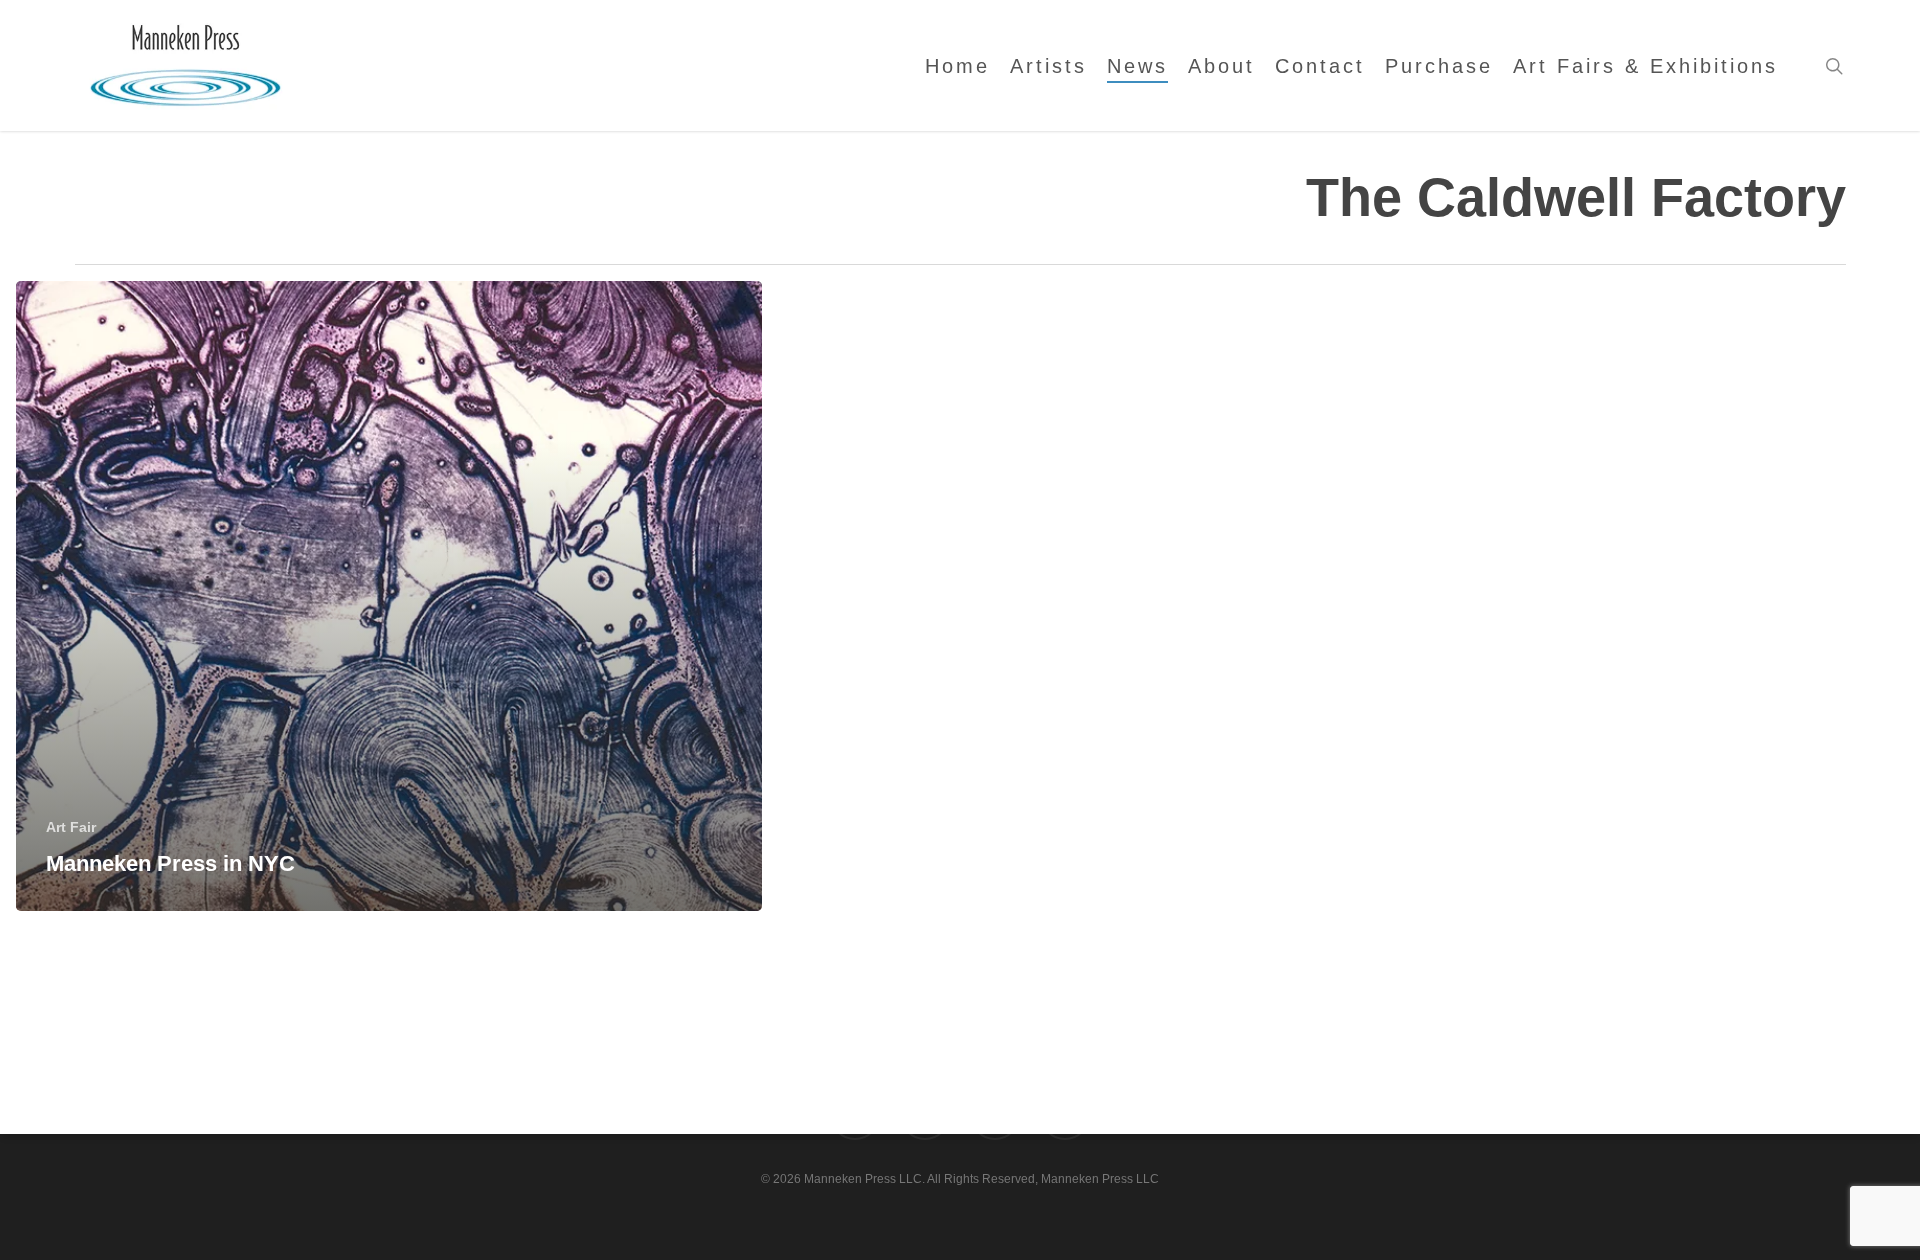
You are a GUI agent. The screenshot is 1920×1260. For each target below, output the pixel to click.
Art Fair (71, 827)
